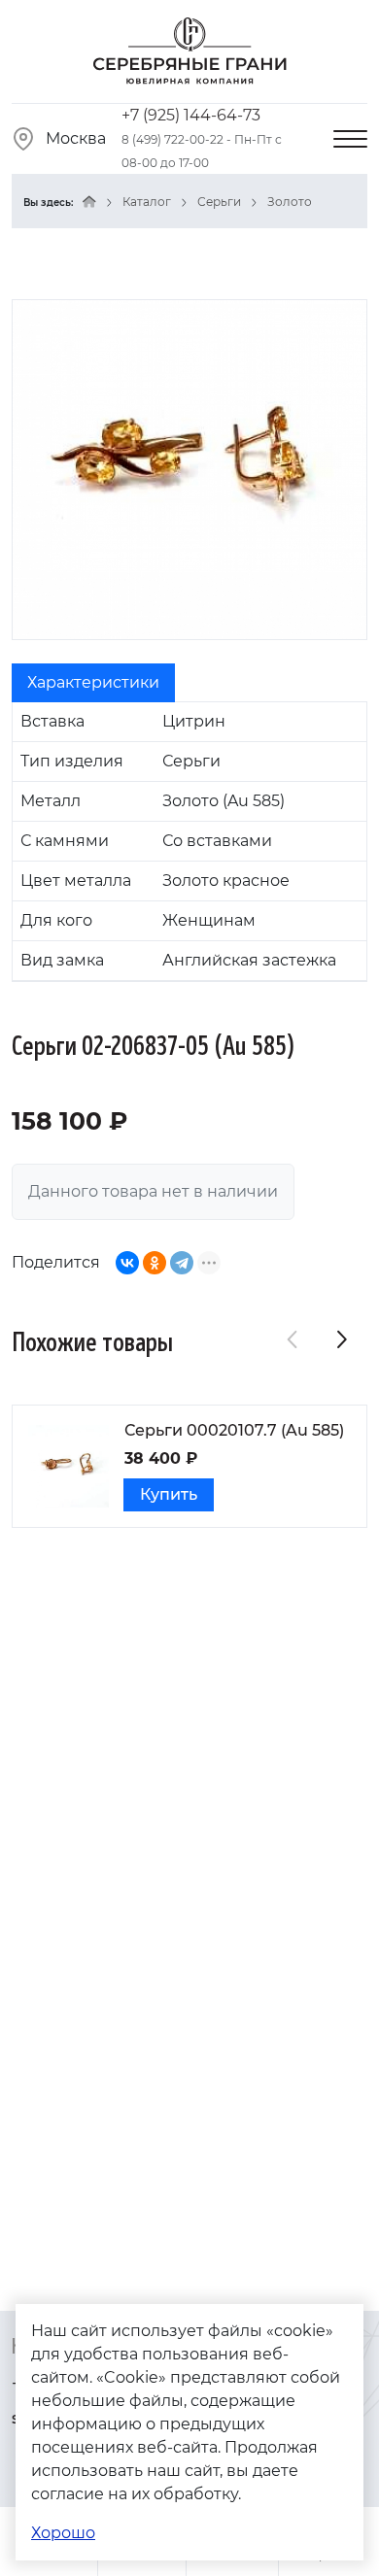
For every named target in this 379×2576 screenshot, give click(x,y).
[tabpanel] (189, 842)
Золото (290, 202)
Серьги (219, 202)
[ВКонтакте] (127, 1263)
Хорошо (63, 2533)
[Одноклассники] (155, 1263)
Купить (169, 1494)
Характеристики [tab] (93, 682)
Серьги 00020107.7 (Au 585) (234, 1430)
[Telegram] (182, 1263)
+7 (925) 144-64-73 (191, 115)
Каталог (147, 202)
